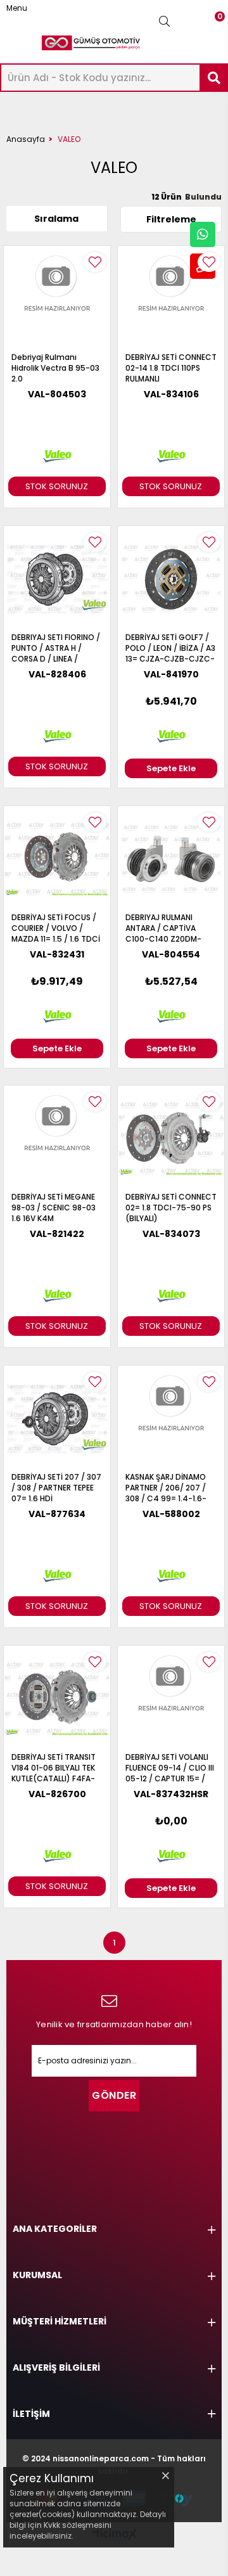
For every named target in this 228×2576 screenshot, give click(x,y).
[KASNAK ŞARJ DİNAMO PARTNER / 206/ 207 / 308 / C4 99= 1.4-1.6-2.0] (171, 1419)
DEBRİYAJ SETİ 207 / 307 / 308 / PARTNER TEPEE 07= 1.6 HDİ (56, 1488)
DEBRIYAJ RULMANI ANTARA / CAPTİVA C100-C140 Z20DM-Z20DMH (163, 928)
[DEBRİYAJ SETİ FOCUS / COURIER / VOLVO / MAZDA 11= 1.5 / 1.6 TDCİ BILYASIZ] (57, 859)
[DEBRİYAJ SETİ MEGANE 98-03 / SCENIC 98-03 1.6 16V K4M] (57, 1139)
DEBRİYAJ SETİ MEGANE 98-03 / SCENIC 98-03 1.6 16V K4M (54, 1208)
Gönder (114, 2095)
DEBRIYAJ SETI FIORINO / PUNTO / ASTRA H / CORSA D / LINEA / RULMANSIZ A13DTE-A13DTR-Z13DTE (56, 648)
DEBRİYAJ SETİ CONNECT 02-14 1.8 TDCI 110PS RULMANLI (171, 368)
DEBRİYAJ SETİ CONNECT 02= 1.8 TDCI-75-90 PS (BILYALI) (171, 1208)
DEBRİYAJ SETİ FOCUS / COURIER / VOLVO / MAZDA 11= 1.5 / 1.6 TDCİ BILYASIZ (56, 928)
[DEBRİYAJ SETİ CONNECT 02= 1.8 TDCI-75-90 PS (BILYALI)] (171, 1139)
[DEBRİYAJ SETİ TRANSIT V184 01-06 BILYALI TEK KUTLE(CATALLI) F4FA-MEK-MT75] (57, 1699)
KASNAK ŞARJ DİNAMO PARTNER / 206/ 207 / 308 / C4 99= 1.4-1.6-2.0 (166, 1488)
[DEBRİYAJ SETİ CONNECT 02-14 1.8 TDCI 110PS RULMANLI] (171, 299)
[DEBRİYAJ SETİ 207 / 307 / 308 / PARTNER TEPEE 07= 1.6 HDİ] (57, 1419)
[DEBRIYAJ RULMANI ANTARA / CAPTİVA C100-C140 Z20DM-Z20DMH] (171, 859)
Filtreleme (171, 219)
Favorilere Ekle (95, 262)
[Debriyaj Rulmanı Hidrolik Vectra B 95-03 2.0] (57, 299)
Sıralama (56, 219)
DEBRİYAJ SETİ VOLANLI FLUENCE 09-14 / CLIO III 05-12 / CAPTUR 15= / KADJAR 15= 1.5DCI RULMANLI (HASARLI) (170, 1768)
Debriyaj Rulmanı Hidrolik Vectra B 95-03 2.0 (55, 368)
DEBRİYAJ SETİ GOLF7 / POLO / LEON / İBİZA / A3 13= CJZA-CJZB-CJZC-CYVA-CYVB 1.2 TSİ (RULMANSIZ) (170, 648)
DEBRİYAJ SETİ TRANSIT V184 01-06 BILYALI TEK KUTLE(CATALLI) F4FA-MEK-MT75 (54, 1768)
